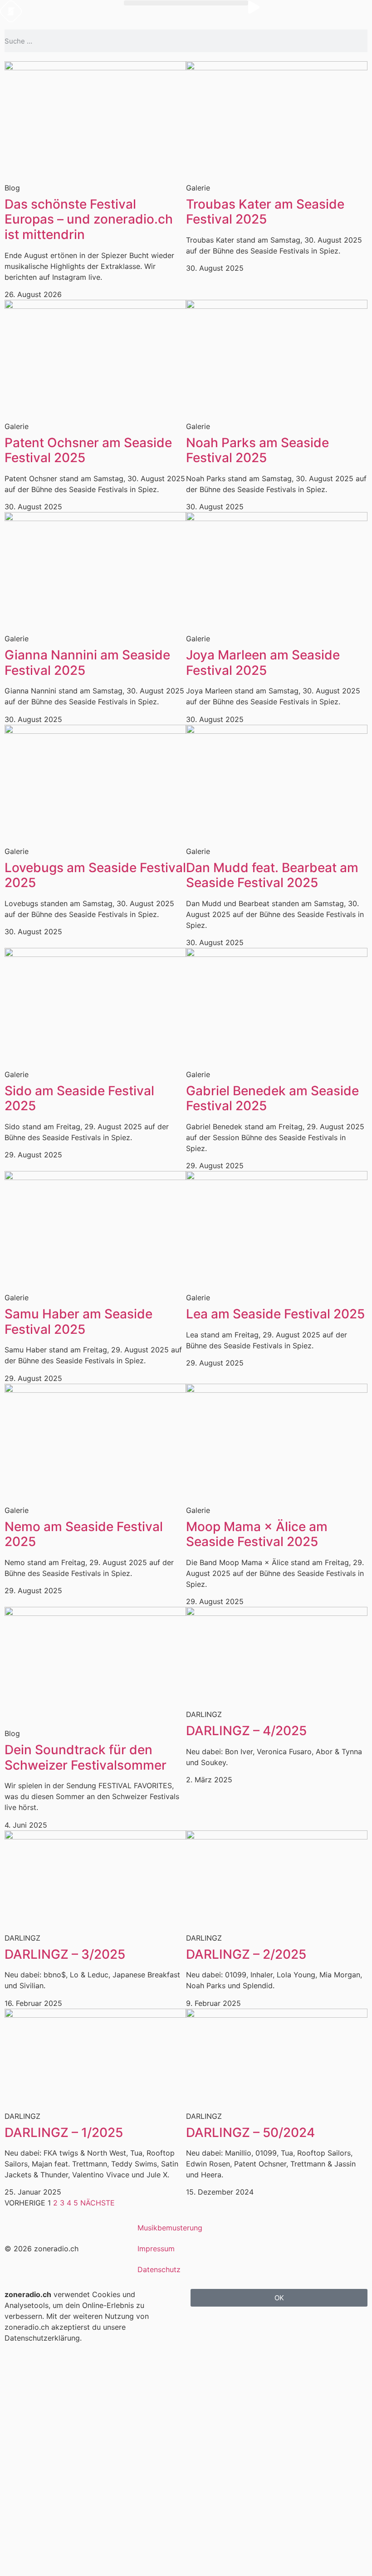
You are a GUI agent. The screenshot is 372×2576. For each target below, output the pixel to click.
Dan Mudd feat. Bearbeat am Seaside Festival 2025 (272, 875)
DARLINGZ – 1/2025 (64, 2132)
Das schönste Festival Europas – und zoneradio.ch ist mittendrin (89, 219)
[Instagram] (302, 2247)
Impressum (156, 2249)
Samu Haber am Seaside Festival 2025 (78, 1322)
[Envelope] (264, 2247)
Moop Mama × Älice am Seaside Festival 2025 (257, 1534)
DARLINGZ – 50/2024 (250, 2132)
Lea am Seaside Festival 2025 (275, 1314)
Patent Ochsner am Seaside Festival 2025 (88, 450)
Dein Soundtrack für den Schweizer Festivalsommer (86, 1757)
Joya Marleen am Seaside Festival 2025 (263, 663)
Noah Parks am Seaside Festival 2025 (257, 450)
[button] (186, 3)
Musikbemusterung (170, 2228)
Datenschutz (159, 2269)
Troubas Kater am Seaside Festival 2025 (265, 212)
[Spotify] (341, 2247)
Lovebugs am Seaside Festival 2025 (95, 875)
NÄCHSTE (98, 2203)
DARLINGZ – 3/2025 (65, 1954)
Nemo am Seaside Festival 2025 (84, 1534)
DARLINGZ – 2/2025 (246, 1954)
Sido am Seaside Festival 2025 (79, 1098)
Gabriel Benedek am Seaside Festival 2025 (272, 1098)
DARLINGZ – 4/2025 (246, 1731)
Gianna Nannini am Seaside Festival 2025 (87, 663)
